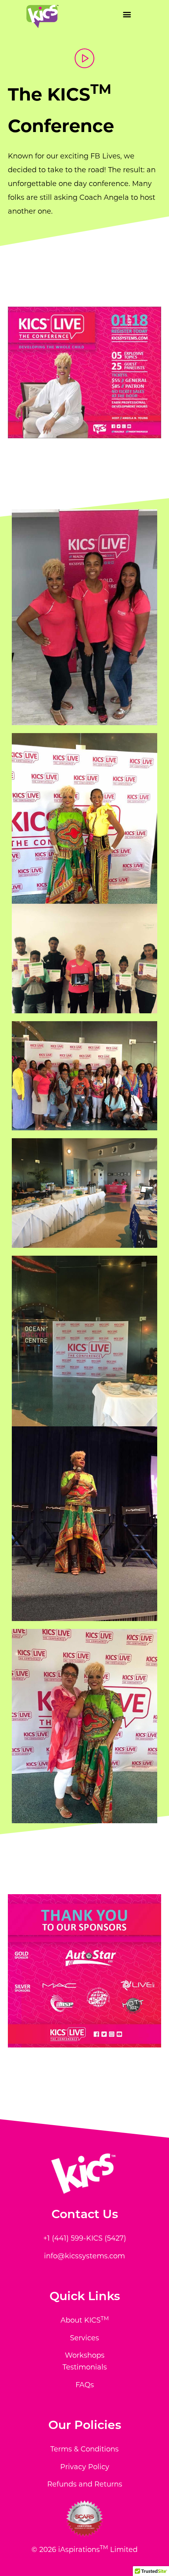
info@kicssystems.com (84, 2256)
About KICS (85, 2320)
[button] (127, 14)
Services (84, 2338)
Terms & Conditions (84, 2449)
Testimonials (85, 2367)
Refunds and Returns (85, 2484)
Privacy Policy (85, 2467)
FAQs (85, 2385)
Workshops (85, 2355)
